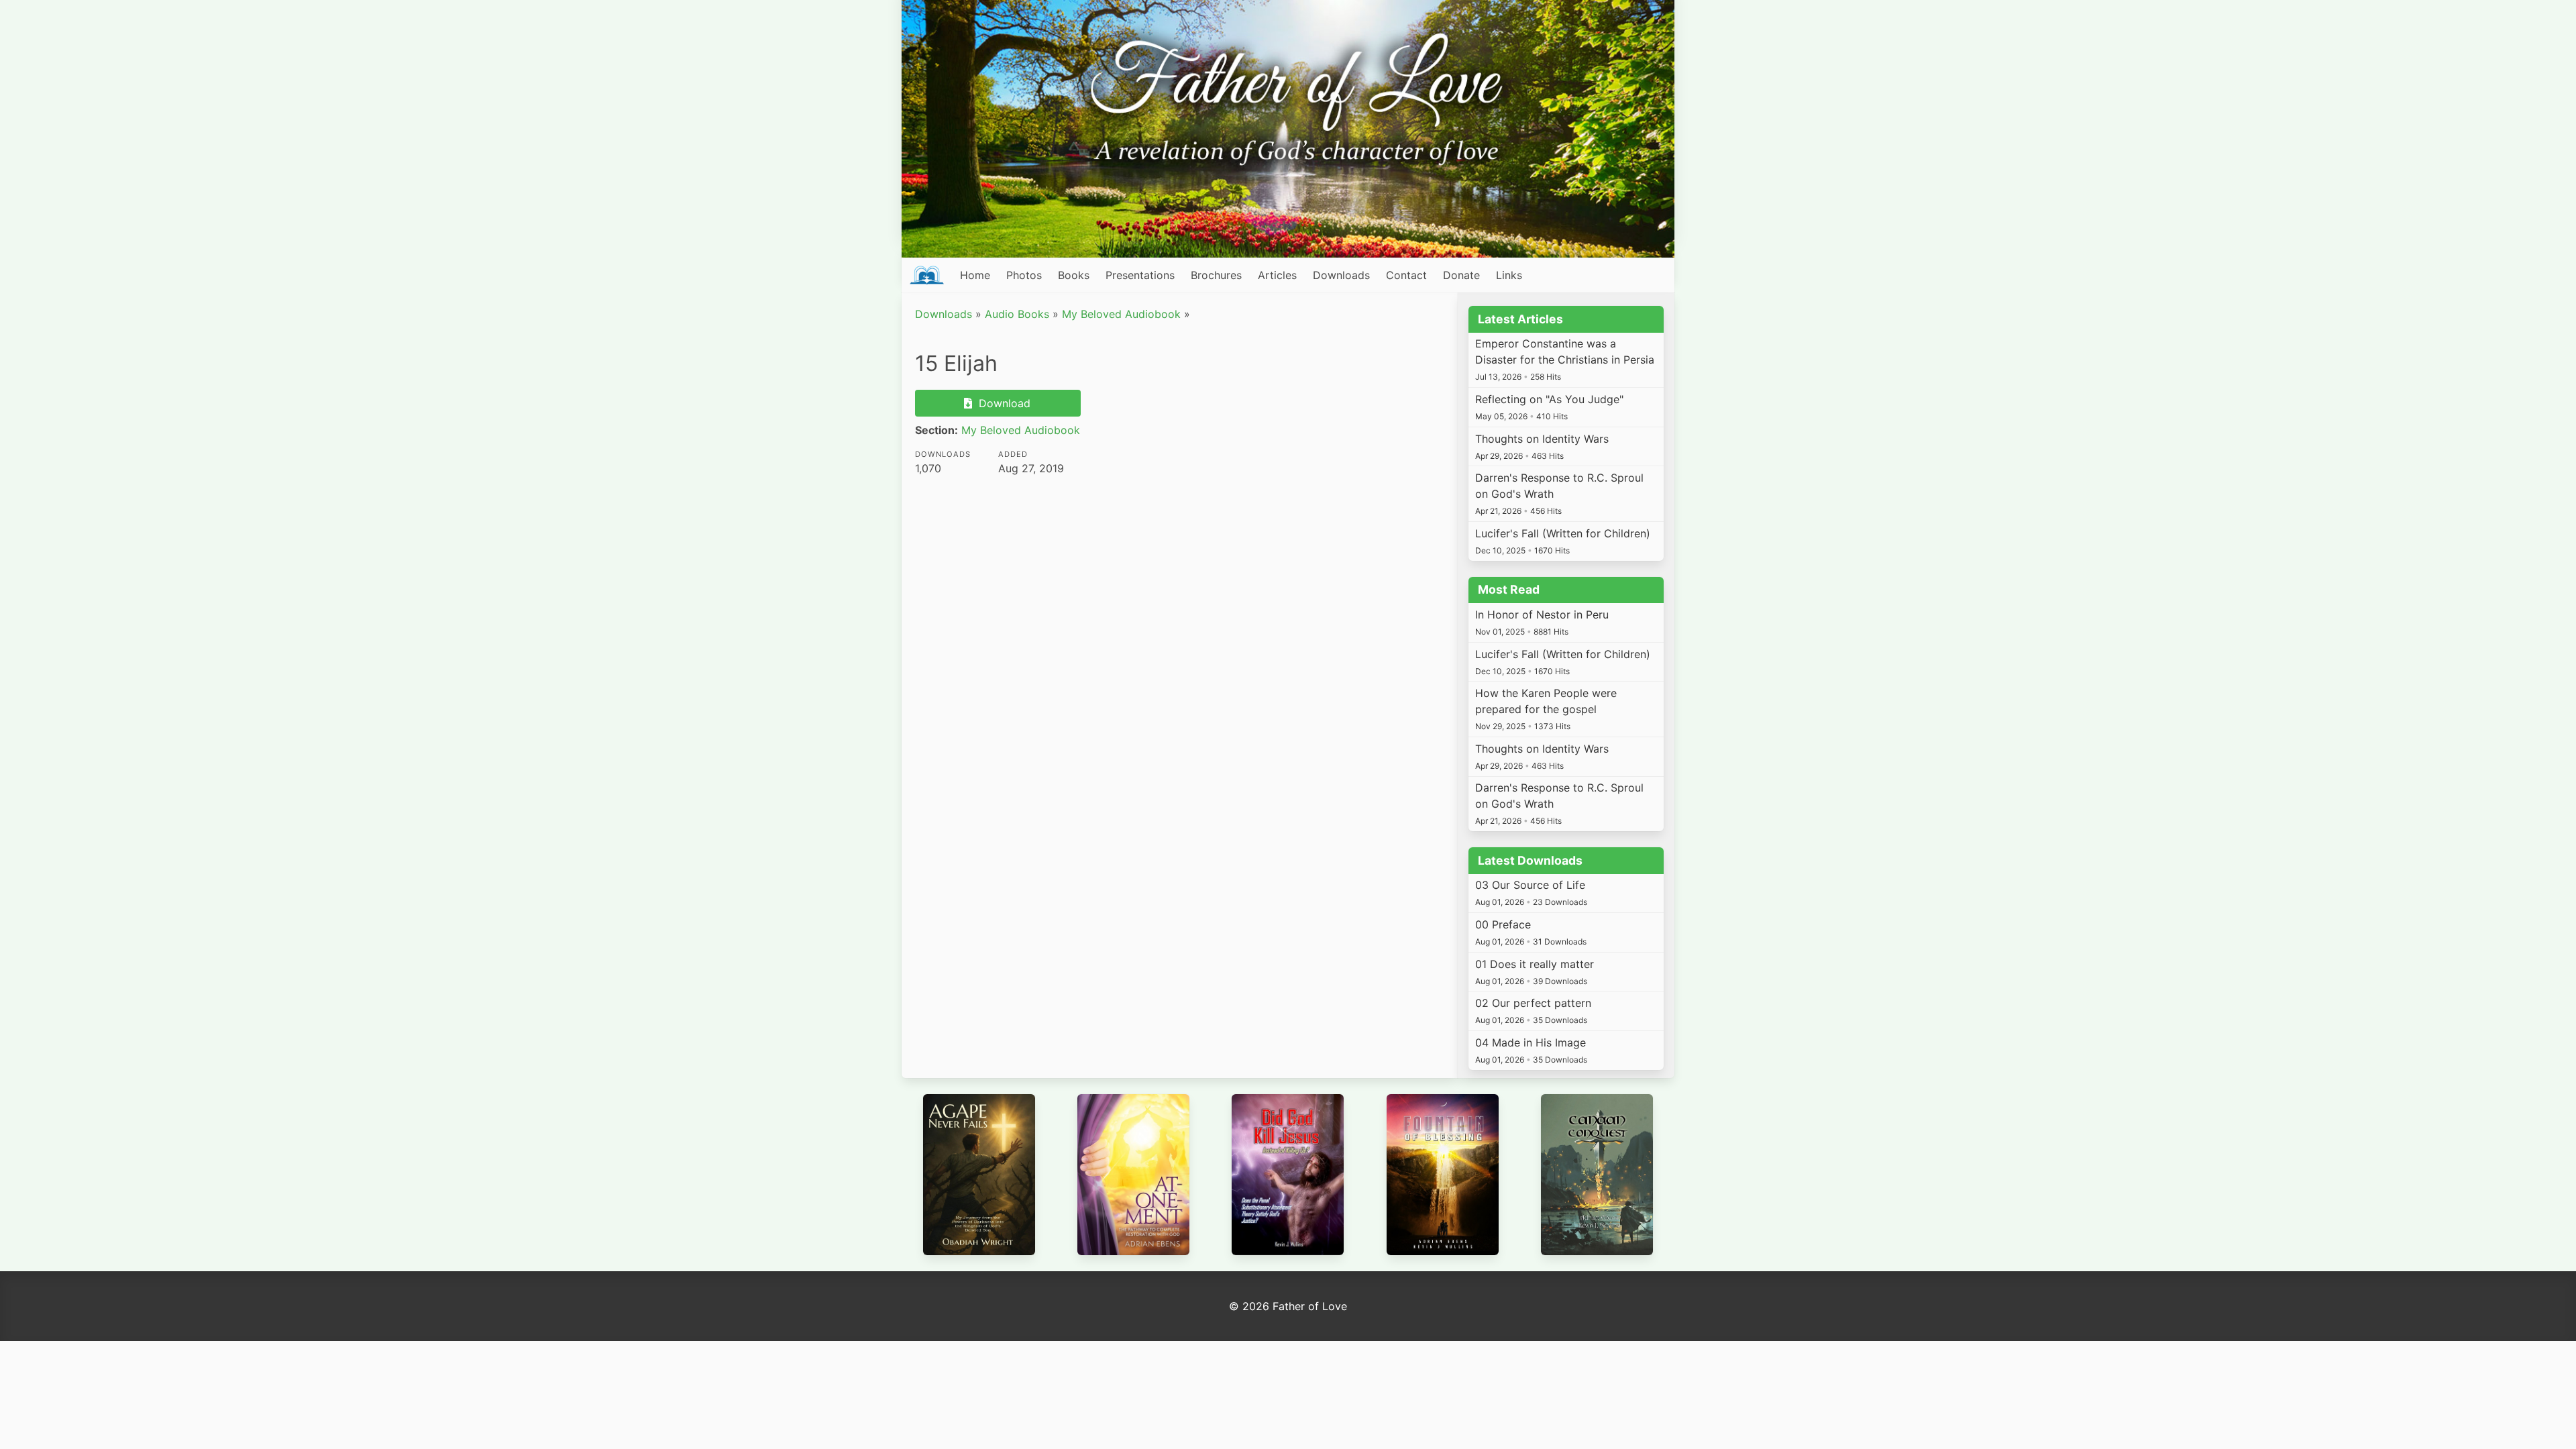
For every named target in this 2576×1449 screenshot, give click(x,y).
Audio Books (1017, 314)
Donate (1461, 275)
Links (1509, 275)
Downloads (1341, 275)
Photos (1024, 275)
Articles (1277, 275)
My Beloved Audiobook (1121, 314)
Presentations (1140, 275)
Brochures (1216, 275)
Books (1074, 275)
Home (975, 275)
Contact (1406, 275)
